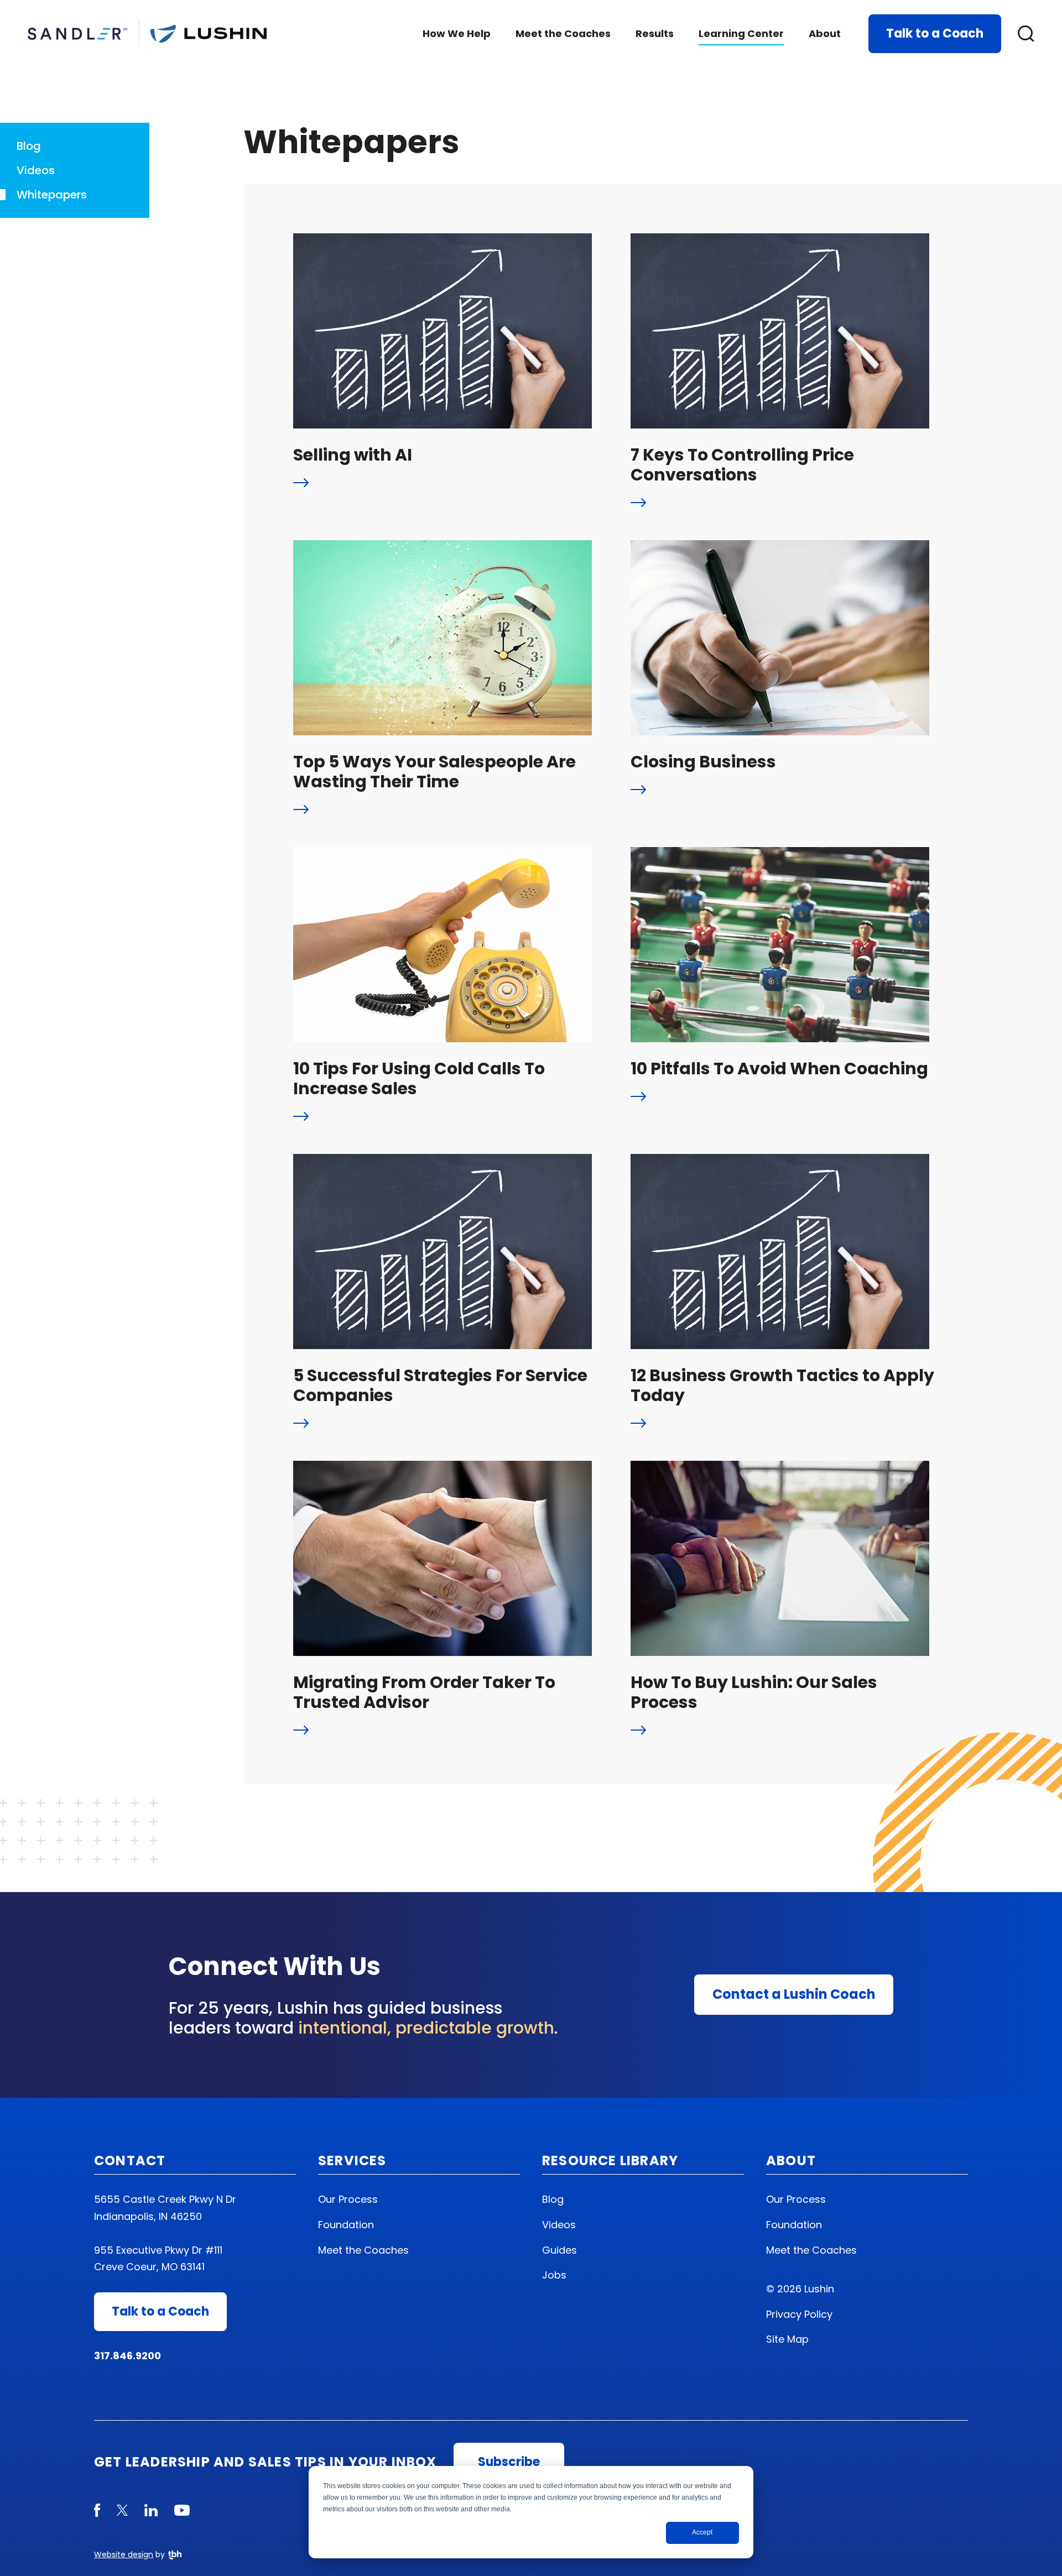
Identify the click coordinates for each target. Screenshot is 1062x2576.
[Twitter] (122, 2510)
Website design (124, 2554)
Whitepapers (52, 195)
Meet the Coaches (563, 33)
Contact (130, 2160)
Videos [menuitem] (559, 2225)
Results (655, 33)
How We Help (457, 33)
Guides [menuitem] (559, 2250)
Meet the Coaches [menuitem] (363, 2250)
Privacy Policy (799, 2314)
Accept (702, 2532)
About (825, 33)
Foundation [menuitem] (346, 2225)
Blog (29, 146)
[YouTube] (182, 2510)
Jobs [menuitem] (554, 2275)
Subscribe (509, 2462)
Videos (36, 170)
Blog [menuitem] (553, 2199)
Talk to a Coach (935, 33)
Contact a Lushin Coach (794, 1994)
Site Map (787, 2339)
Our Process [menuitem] (348, 2199)
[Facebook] (97, 2510)
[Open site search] (1026, 34)
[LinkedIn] (151, 2510)
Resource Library (610, 2160)
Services (352, 2160)
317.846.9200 (127, 2356)
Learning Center (741, 33)
